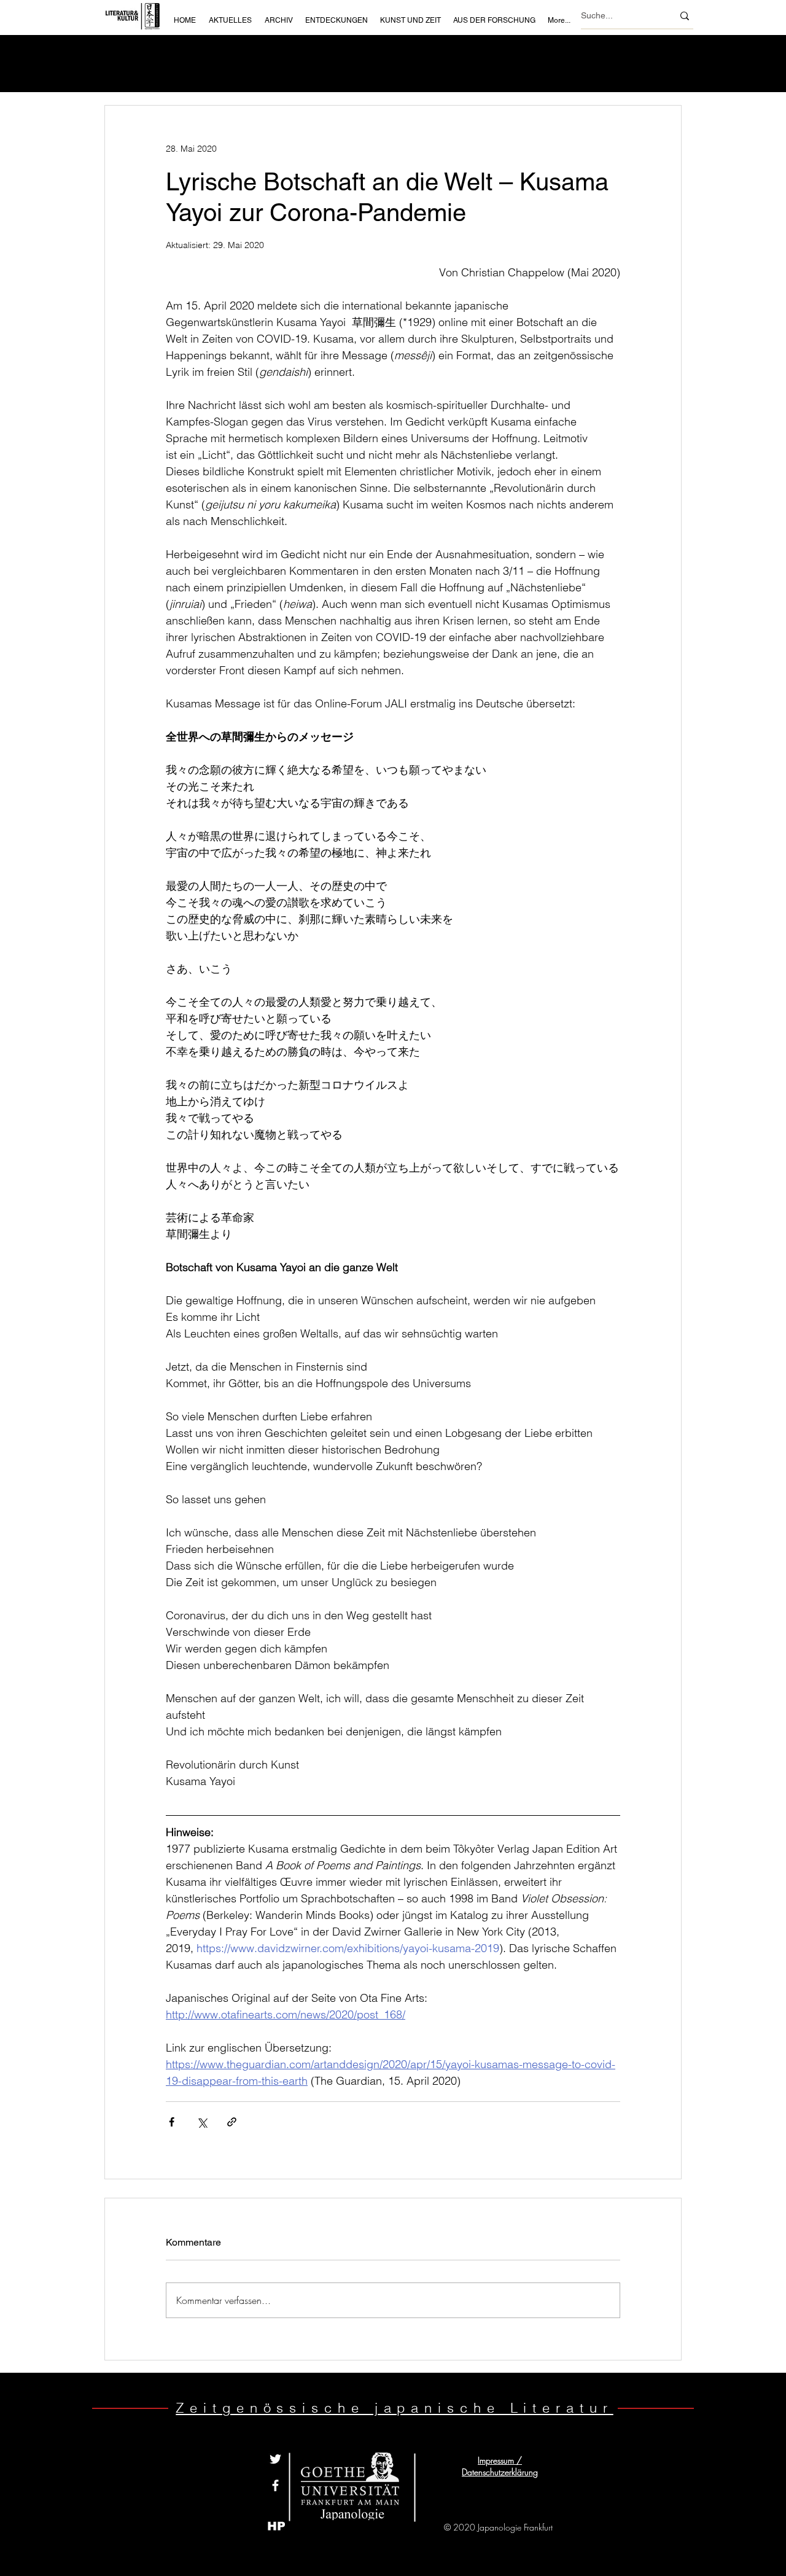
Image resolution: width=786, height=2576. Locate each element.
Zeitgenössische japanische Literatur (394, 2408)
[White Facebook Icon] (275, 2485)
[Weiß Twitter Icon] (275, 2459)
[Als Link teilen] (232, 2122)
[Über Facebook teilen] (172, 2122)
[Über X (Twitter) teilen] (202, 2122)
